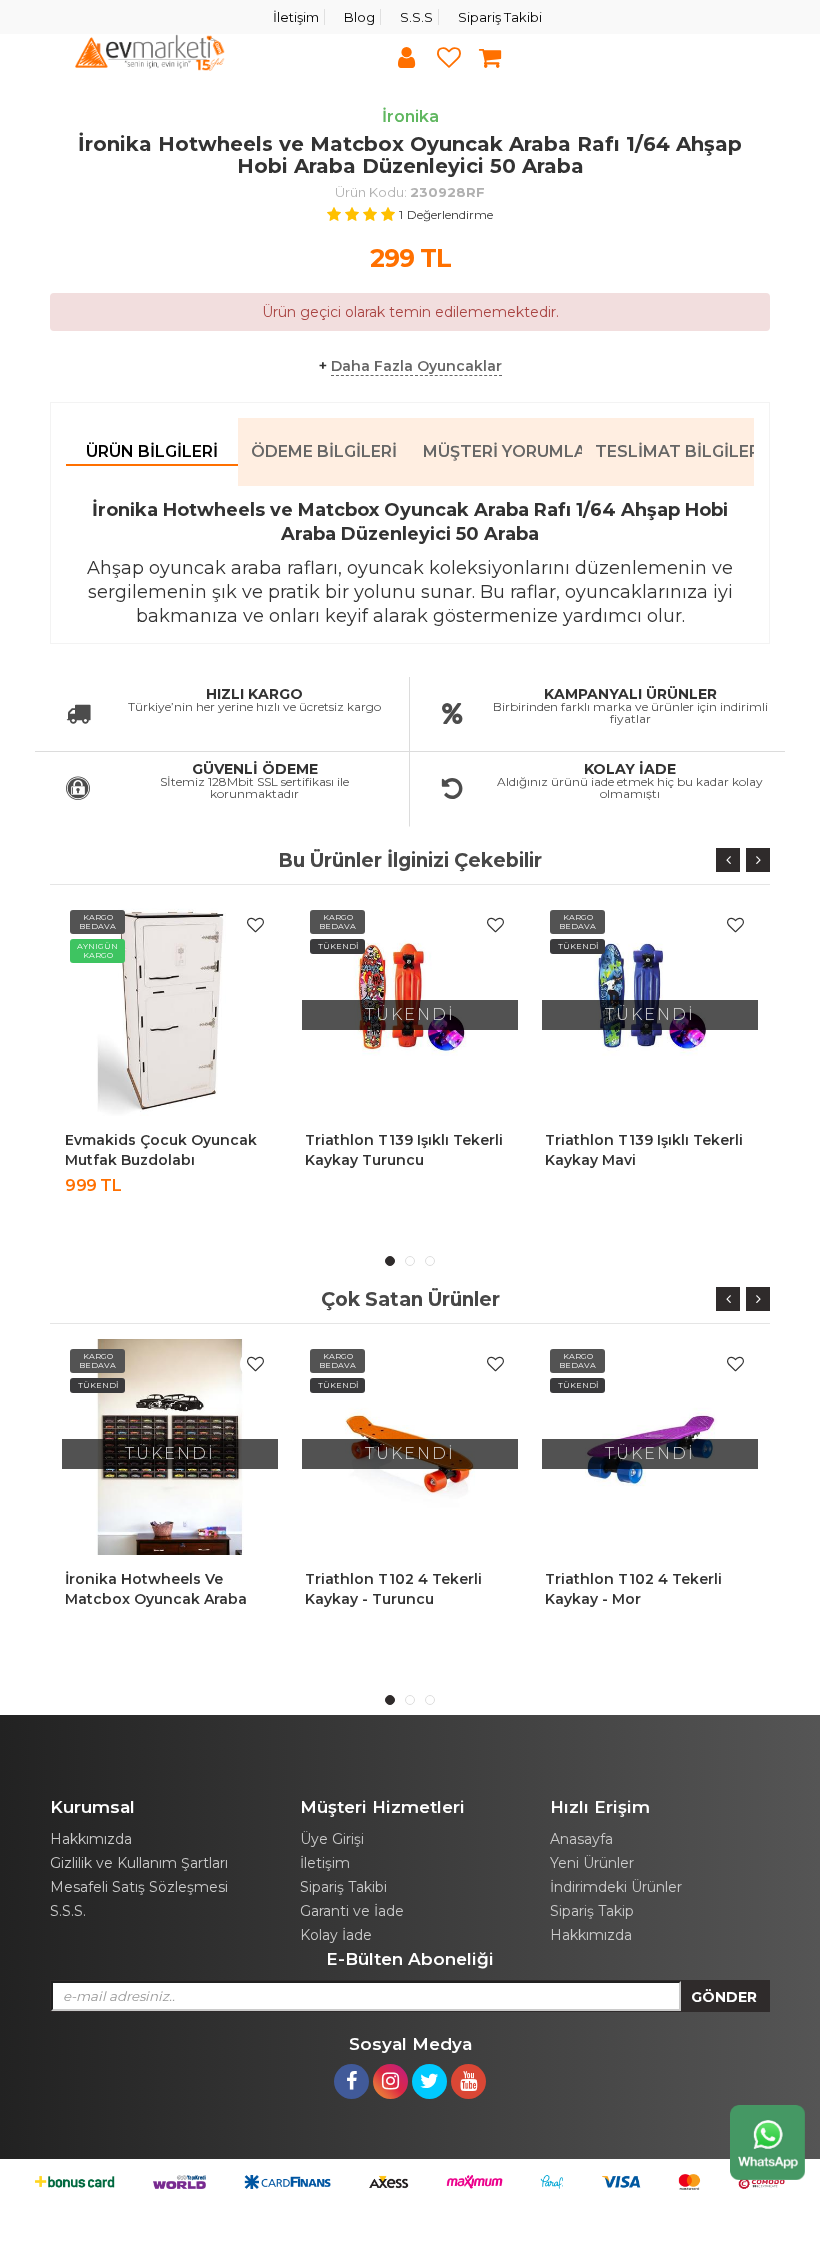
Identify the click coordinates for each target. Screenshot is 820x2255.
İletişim (296, 17)
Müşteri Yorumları (502, 451)
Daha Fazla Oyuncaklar (416, 366)
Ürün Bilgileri (152, 451)
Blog (359, 17)
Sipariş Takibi (500, 17)
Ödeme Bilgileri (324, 451)
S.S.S (416, 17)
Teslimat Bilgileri (674, 451)
